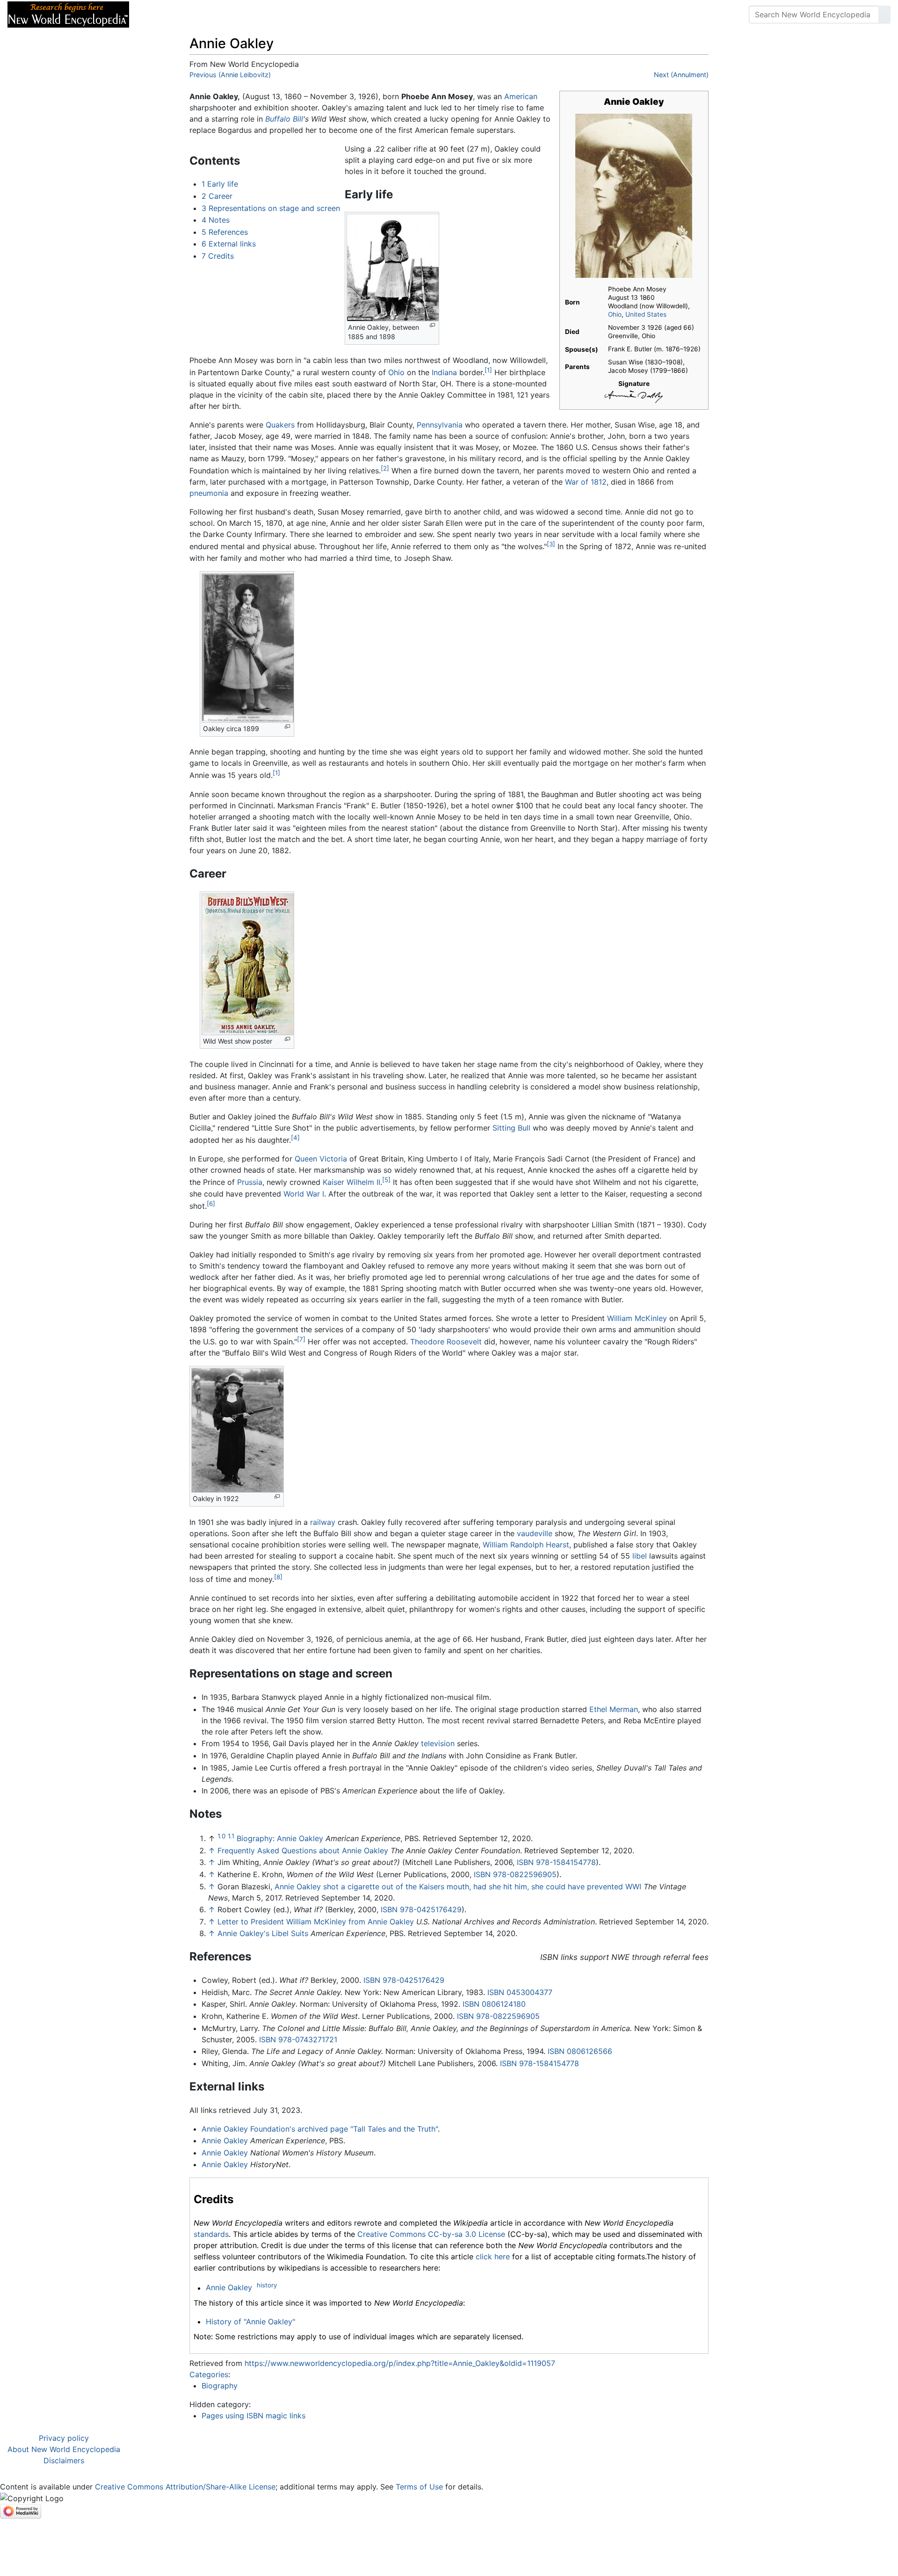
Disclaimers (64, 2460)
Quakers (280, 425)
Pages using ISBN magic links (253, 2416)
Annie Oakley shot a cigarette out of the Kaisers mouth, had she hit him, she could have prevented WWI (458, 1887)
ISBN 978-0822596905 (515, 1874)
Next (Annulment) (681, 75)
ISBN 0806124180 (494, 2004)
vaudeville (535, 1533)
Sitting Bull (511, 1128)
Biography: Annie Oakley (280, 1838)
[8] (278, 1577)
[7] (301, 1339)
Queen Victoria (321, 1159)
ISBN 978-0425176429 (421, 1909)
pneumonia (209, 493)
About (197, 15)
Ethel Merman (614, 1709)
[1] (488, 370)
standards (211, 2234)
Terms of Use (419, 2487)
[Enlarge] (432, 325)
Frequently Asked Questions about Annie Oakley (303, 1850)
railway (323, 1522)
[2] (385, 468)
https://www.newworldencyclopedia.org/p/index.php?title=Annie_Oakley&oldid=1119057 (400, 2363)
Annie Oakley (225, 2141)
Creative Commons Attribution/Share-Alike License (185, 2487)
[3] (551, 544)
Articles (158, 15)
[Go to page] (884, 15)
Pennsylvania (440, 425)
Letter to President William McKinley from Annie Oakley (316, 1922)
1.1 (231, 1836)
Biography (220, 2386)
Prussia (250, 1183)
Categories (209, 2374)
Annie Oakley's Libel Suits (263, 1933)
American (521, 96)
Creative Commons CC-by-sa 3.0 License (431, 2234)
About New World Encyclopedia (64, 2449)
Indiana (444, 372)
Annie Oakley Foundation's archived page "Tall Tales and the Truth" (320, 2129)
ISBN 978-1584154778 (556, 1862)
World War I (304, 1194)
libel (640, 1556)
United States (646, 314)
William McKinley (637, 1318)
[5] (386, 1180)
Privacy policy (64, 2438)
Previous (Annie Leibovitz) (230, 75)
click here (493, 2257)
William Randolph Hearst (526, 1545)
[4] (295, 1138)
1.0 (221, 1836)
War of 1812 (586, 482)
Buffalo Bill (284, 119)
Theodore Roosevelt (446, 1342)
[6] (211, 1204)
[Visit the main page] (68, 14)
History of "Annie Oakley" (250, 2322)
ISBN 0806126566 (580, 2051)
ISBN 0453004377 (520, 1992)
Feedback (240, 15)
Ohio (615, 314)
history (267, 2285)
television (438, 1743)
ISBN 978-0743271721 (298, 2039)
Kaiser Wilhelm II (351, 1183)
